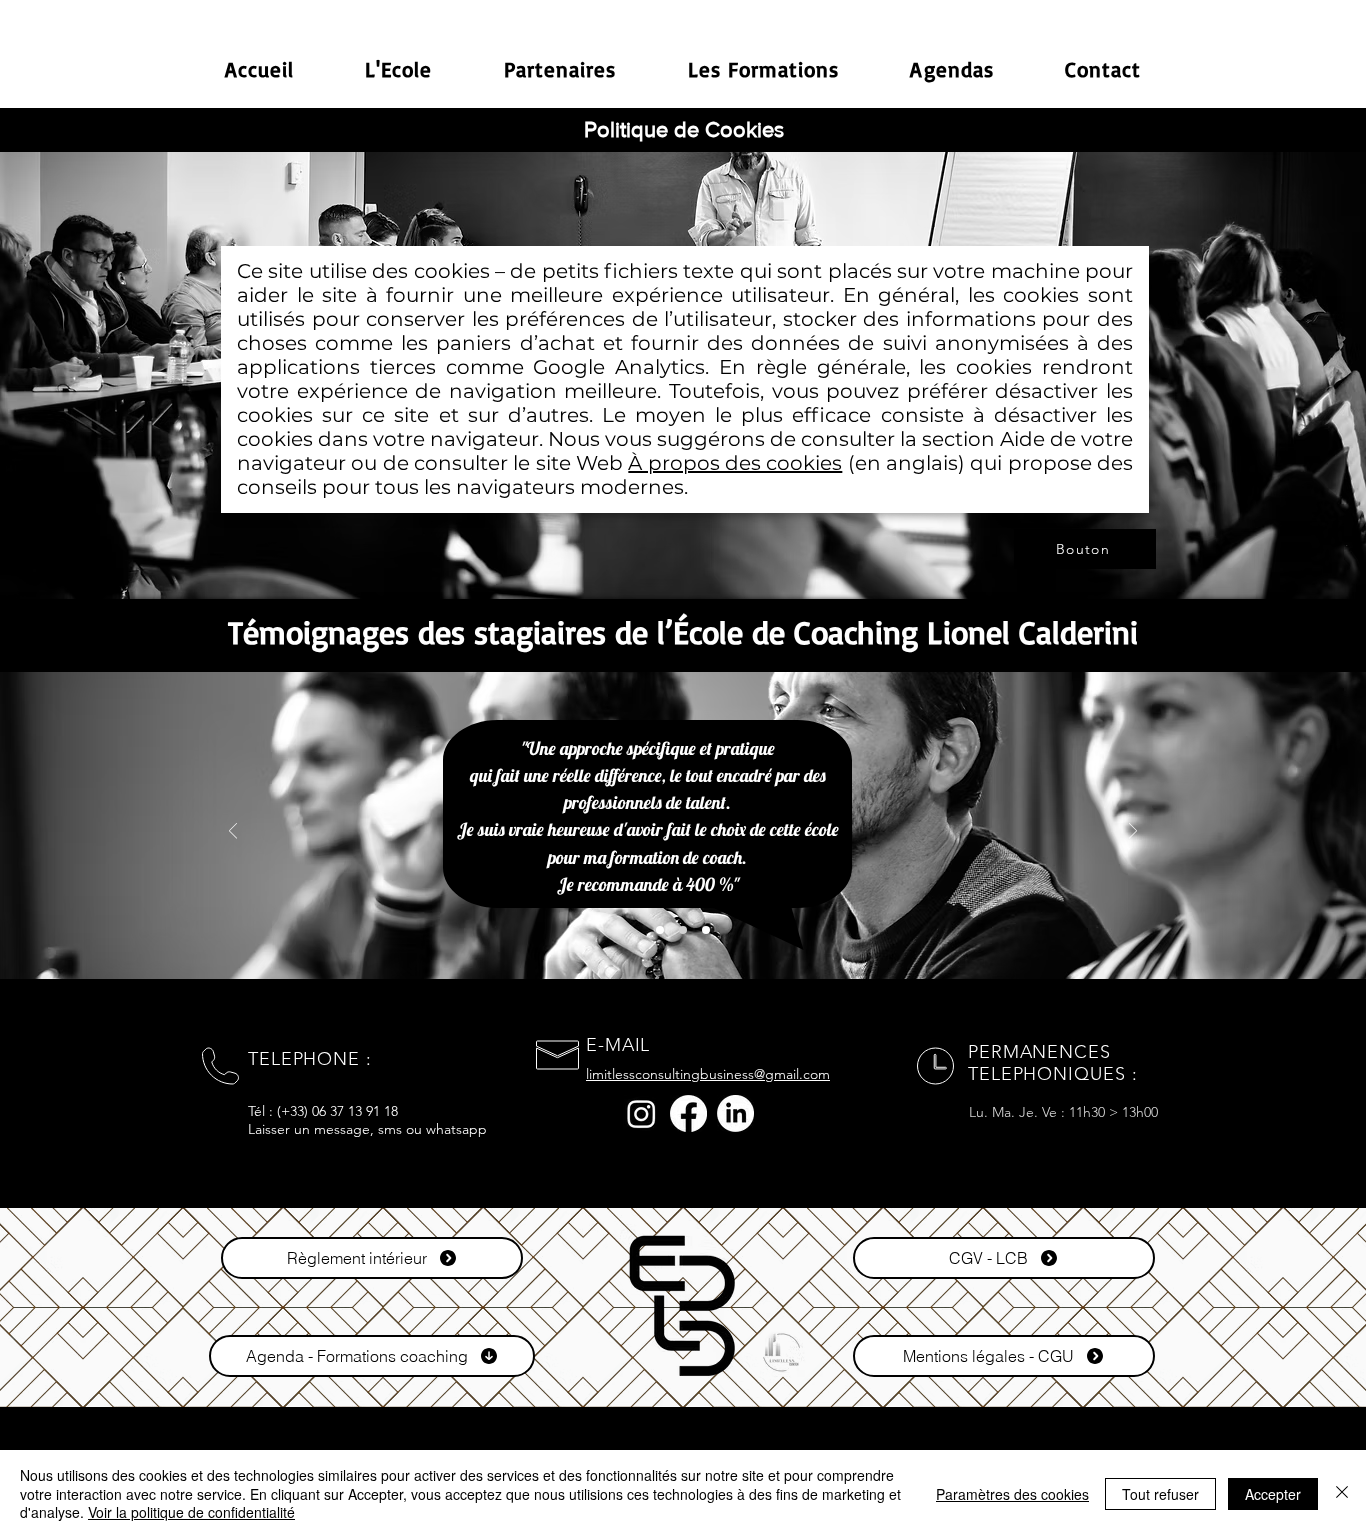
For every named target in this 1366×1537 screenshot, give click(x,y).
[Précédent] (233, 832)
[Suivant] (1133, 832)
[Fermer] (1342, 1493)
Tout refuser (1160, 1494)
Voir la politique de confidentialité (191, 1512)
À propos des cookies (735, 463)
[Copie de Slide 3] (683, 930)
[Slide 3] (660, 930)
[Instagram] (641, 1113)
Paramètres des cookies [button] (1012, 1494)
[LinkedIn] (735, 1113)
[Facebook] (688, 1113)
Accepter (1273, 1494)
